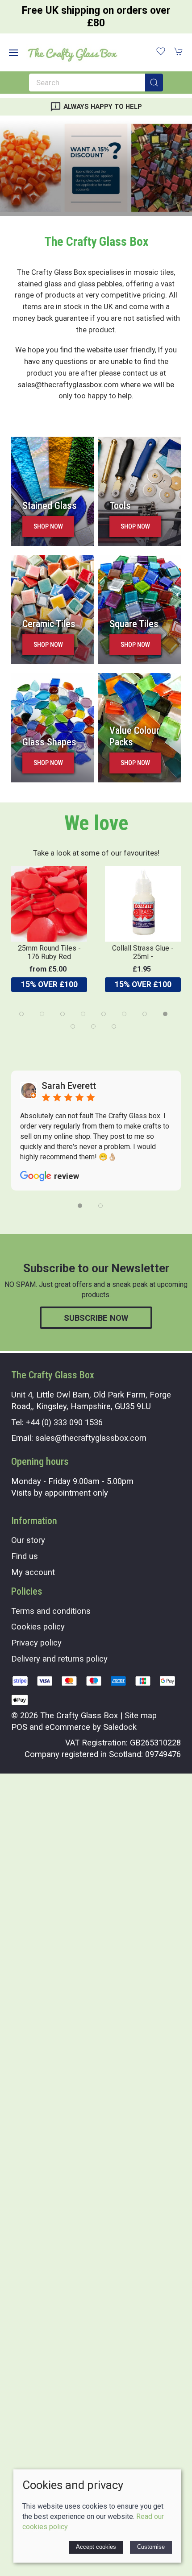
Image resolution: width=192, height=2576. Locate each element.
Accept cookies (96, 2547)
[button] (13, 53)
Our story (28, 1540)
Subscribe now (96, 1318)
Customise (151, 2547)
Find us (25, 1556)
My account (33, 1572)
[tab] (21, 1014)
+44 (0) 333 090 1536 (64, 1422)
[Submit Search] (154, 83)
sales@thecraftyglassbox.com (91, 1438)
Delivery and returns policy (59, 1659)
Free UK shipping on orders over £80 (96, 17)
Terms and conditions (51, 1611)
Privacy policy (36, 1643)
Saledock (120, 1727)
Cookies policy (38, 1627)
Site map (141, 1715)
